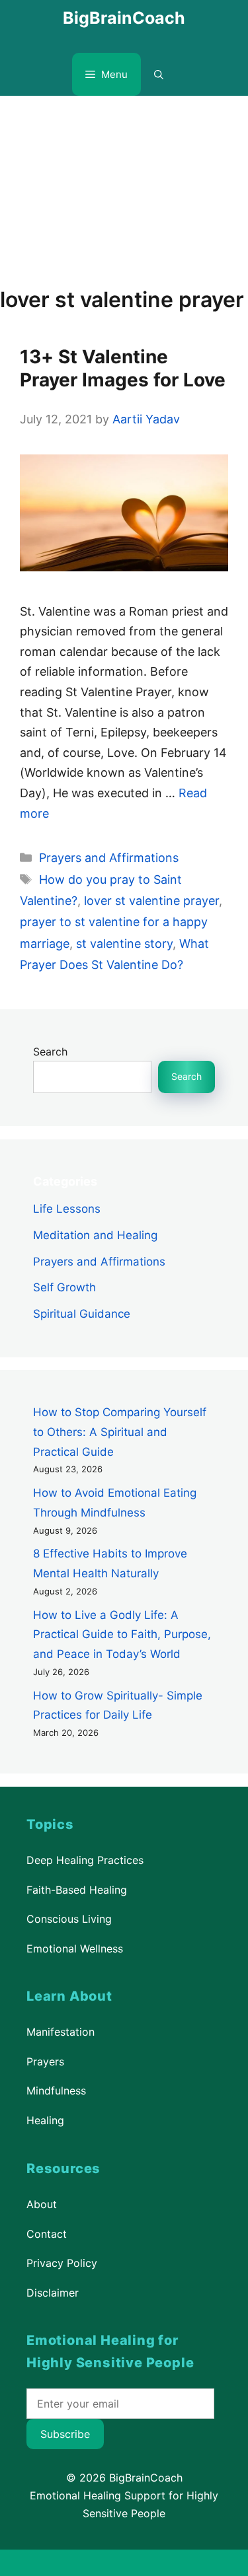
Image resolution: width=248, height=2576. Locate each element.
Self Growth (64, 1287)
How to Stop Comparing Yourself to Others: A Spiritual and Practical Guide (120, 1432)
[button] (159, 74)
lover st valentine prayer (151, 901)
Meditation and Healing (95, 1234)
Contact (47, 2233)
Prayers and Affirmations (109, 858)
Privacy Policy (62, 2263)
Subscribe (65, 2434)
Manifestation (61, 2032)
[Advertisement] (124, 185)
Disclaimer (53, 2293)
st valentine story (124, 944)
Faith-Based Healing (77, 1890)
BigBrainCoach (124, 18)
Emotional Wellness (75, 1949)
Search (50, 1052)
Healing (45, 2120)
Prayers (45, 2061)
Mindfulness (56, 2091)
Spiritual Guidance (82, 1314)
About (42, 2204)
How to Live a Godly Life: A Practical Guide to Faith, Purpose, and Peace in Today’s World (122, 1635)
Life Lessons (67, 1209)
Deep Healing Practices (85, 1860)
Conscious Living (69, 1919)
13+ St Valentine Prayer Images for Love (123, 368)
